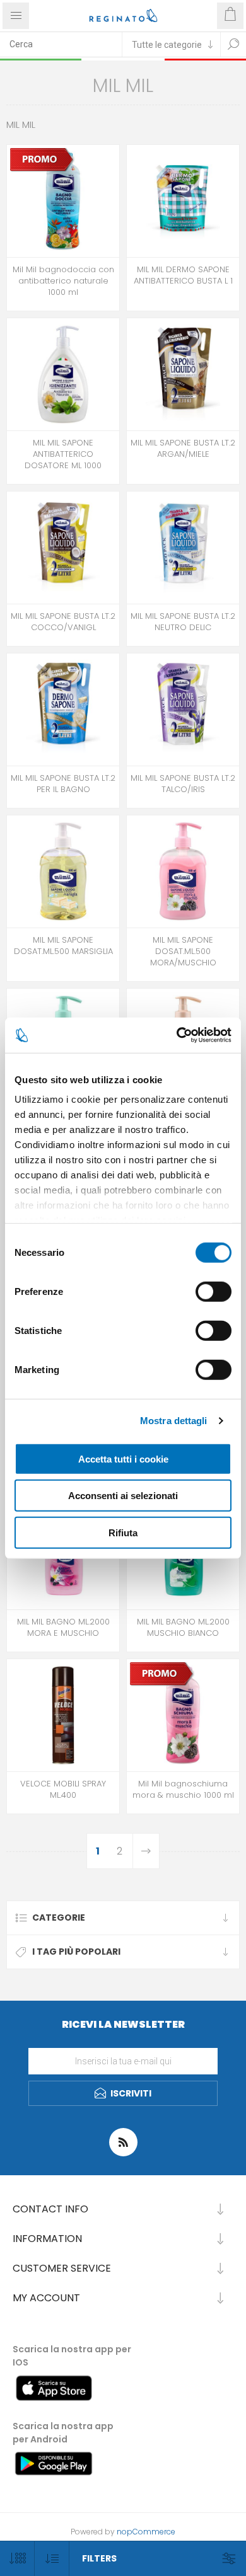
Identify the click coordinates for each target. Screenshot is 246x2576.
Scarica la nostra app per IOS (72, 2356)
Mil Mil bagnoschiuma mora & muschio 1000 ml (183, 1790)
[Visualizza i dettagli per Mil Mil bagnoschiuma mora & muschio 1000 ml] (183, 1715)
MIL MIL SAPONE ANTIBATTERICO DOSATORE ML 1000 (63, 454)
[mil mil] (183, 374)
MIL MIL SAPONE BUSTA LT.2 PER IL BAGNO (63, 784)
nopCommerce (146, 2532)
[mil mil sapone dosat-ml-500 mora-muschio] (183, 871)
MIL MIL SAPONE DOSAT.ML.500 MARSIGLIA (63, 946)
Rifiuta (123, 1532)
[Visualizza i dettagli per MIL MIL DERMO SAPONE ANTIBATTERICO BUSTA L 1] (183, 201)
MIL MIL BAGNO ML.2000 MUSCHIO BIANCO (183, 1628)
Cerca (233, 44)
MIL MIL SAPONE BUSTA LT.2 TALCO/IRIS (183, 784)
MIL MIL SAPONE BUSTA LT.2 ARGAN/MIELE (183, 449)
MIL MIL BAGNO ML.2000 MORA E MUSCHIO (63, 1628)
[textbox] (61, 44)
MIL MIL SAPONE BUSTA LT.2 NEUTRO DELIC (183, 622)
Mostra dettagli (174, 1421)
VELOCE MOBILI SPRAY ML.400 (63, 1790)
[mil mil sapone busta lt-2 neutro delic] (183, 548)
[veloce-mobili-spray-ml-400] (63, 1715)
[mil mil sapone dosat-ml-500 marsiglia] (63, 871)
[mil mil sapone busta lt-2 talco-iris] (183, 710)
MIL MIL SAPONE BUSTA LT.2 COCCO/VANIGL (63, 622)
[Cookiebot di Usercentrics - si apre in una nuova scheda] (177, 1035)
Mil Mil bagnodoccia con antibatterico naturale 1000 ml (63, 281)
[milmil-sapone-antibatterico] (63, 374)
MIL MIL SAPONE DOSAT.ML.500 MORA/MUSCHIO (183, 952)
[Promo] (42, 159)
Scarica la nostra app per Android (63, 2433)
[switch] (214, 1291)
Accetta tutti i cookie (123, 1458)
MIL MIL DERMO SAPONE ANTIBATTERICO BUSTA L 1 (183, 275)
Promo (44, 139)
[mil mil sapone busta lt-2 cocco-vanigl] (63, 548)
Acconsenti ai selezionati (123, 1496)
